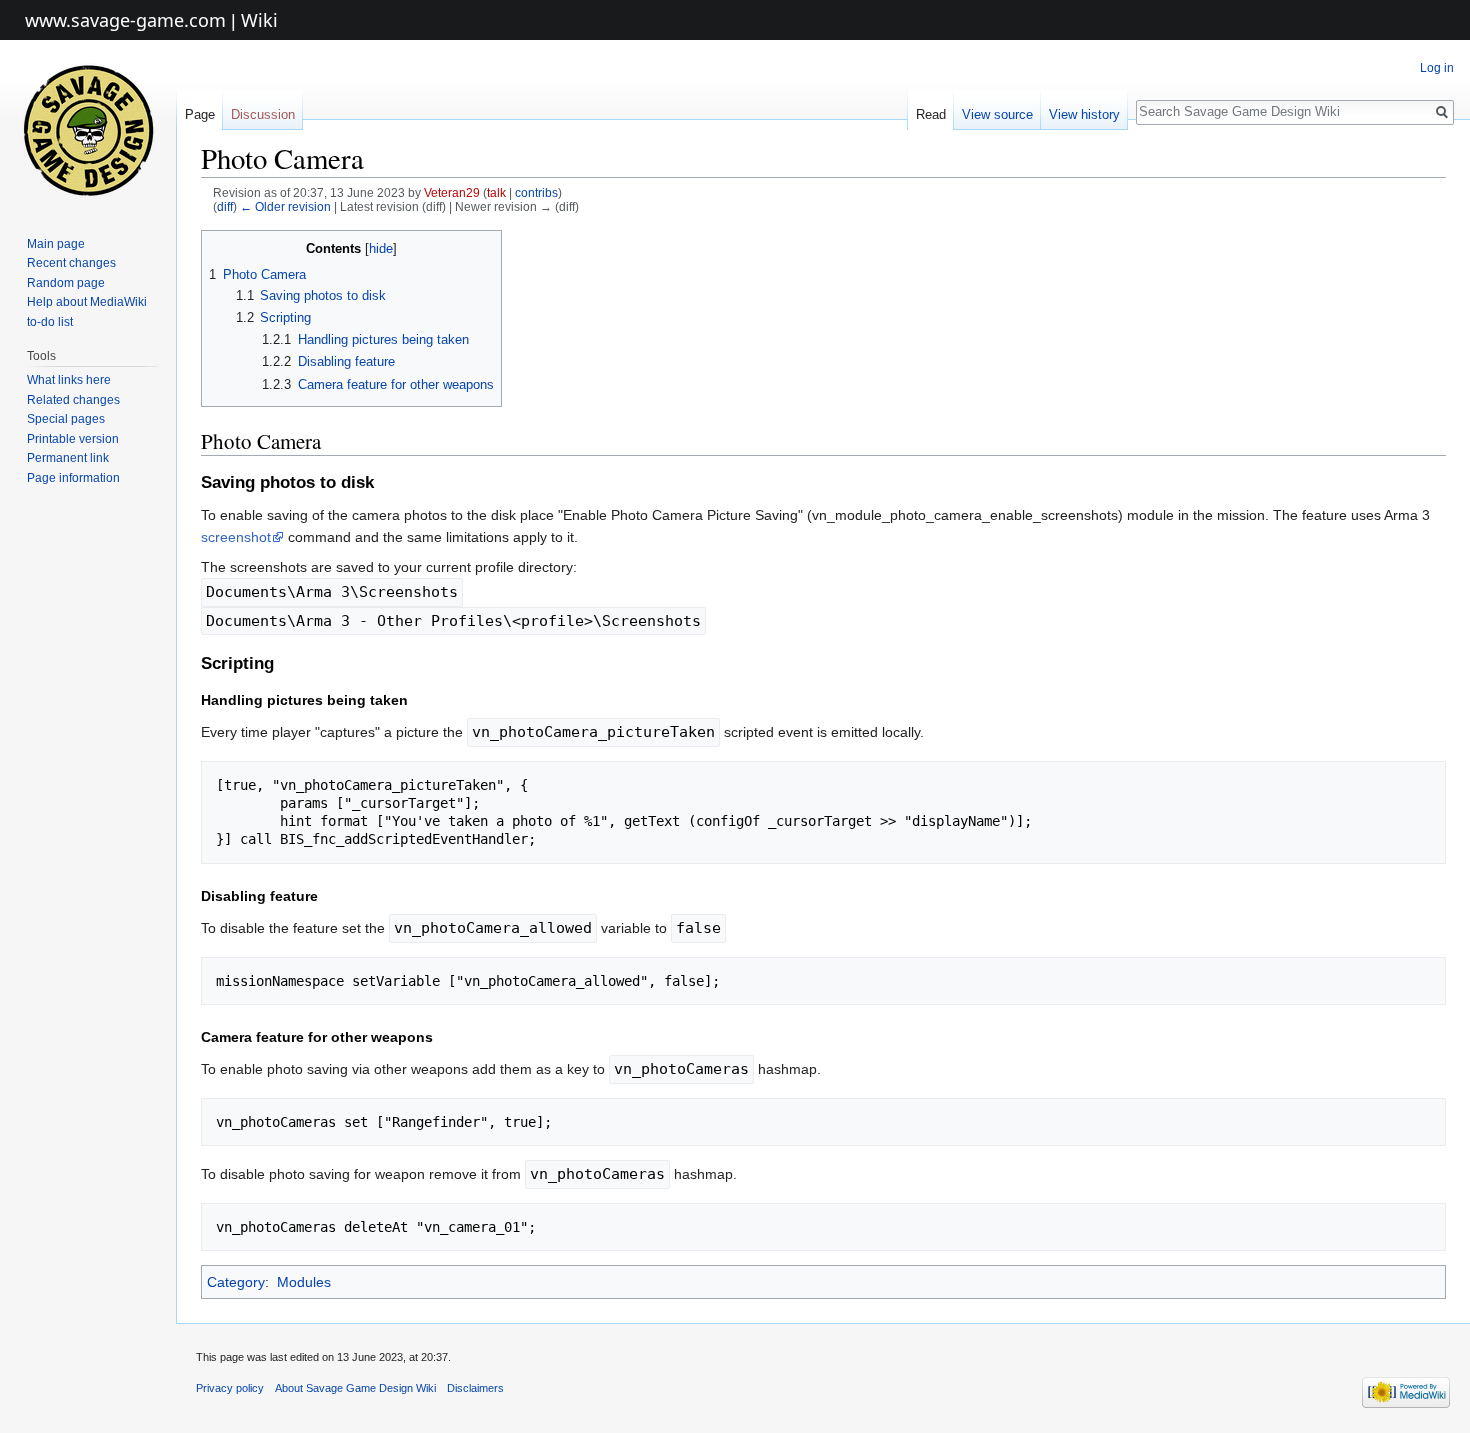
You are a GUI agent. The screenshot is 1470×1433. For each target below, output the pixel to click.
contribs (536, 192)
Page (200, 114)
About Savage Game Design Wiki (355, 1388)
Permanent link (68, 458)
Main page (56, 244)
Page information (73, 478)
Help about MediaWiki (87, 302)
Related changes (73, 400)
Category (236, 1282)
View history (1084, 114)
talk (496, 192)
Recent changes (71, 263)
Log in (1437, 68)
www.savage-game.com (125, 20)
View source (997, 114)
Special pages (66, 419)
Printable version (73, 439)
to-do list (50, 322)
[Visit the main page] (88, 130)
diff (225, 206)
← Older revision (285, 206)
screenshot (236, 537)
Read (931, 114)
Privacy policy (230, 1388)
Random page (66, 283)
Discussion (263, 114)
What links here (69, 380)
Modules (304, 1282)
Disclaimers (475, 1388)
